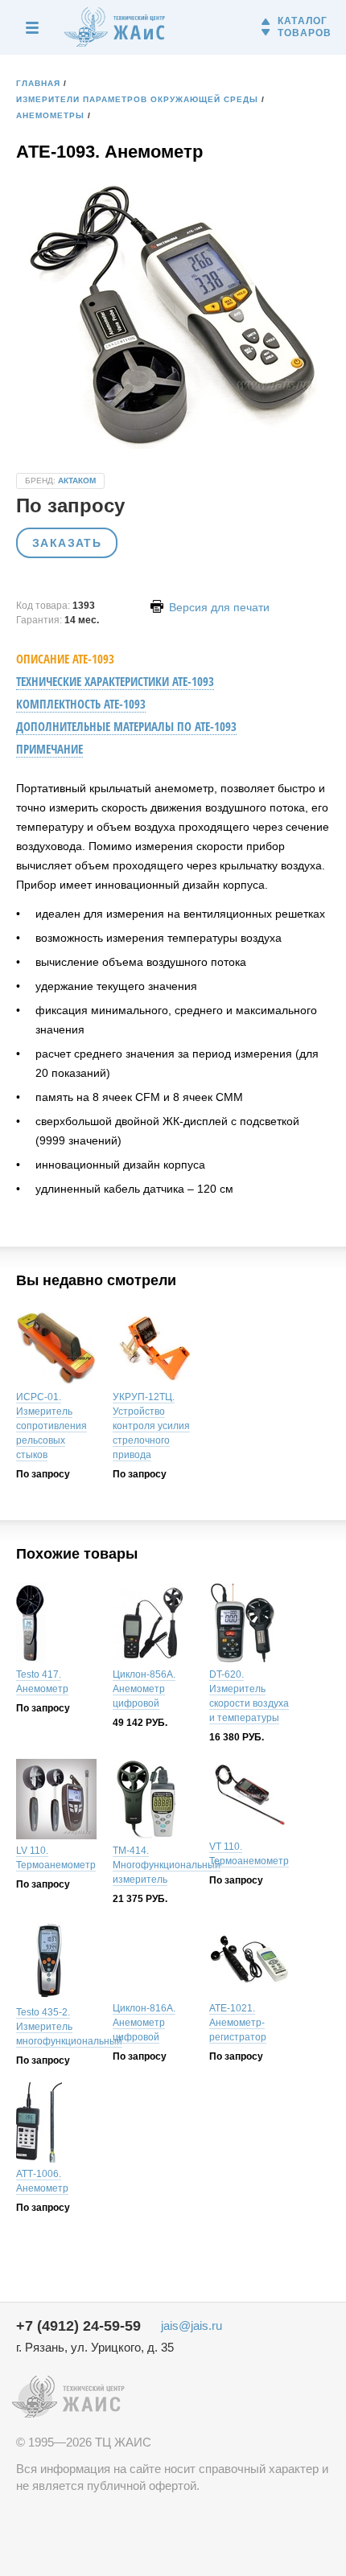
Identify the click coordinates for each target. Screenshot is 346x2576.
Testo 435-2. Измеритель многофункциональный (69, 2027)
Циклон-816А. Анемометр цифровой (144, 2023)
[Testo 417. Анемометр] (56, 1625)
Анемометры (50, 115)
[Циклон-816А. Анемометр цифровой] (153, 1961)
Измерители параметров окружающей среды (137, 99)
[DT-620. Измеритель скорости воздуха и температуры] (249, 1625)
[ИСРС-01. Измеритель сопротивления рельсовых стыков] (56, 1350)
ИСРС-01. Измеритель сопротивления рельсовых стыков (51, 1426)
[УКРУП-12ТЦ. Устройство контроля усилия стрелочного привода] (153, 1350)
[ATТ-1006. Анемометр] (56, 2124)
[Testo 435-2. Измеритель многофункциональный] (56, 1963)
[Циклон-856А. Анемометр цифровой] (153, 1625)
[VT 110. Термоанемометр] (249, 1799)
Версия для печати (218, 607)
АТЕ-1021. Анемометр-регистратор (238, 2023)
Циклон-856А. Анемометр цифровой (144, 1689)
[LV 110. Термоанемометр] (56, 1801)
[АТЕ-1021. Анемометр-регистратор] (249, 1961)
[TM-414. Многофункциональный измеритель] (153, 1801)
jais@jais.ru (192, 2325)
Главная (38, 83)
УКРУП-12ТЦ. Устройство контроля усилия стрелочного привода (151, 1426)
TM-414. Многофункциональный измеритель (167, 1865)
